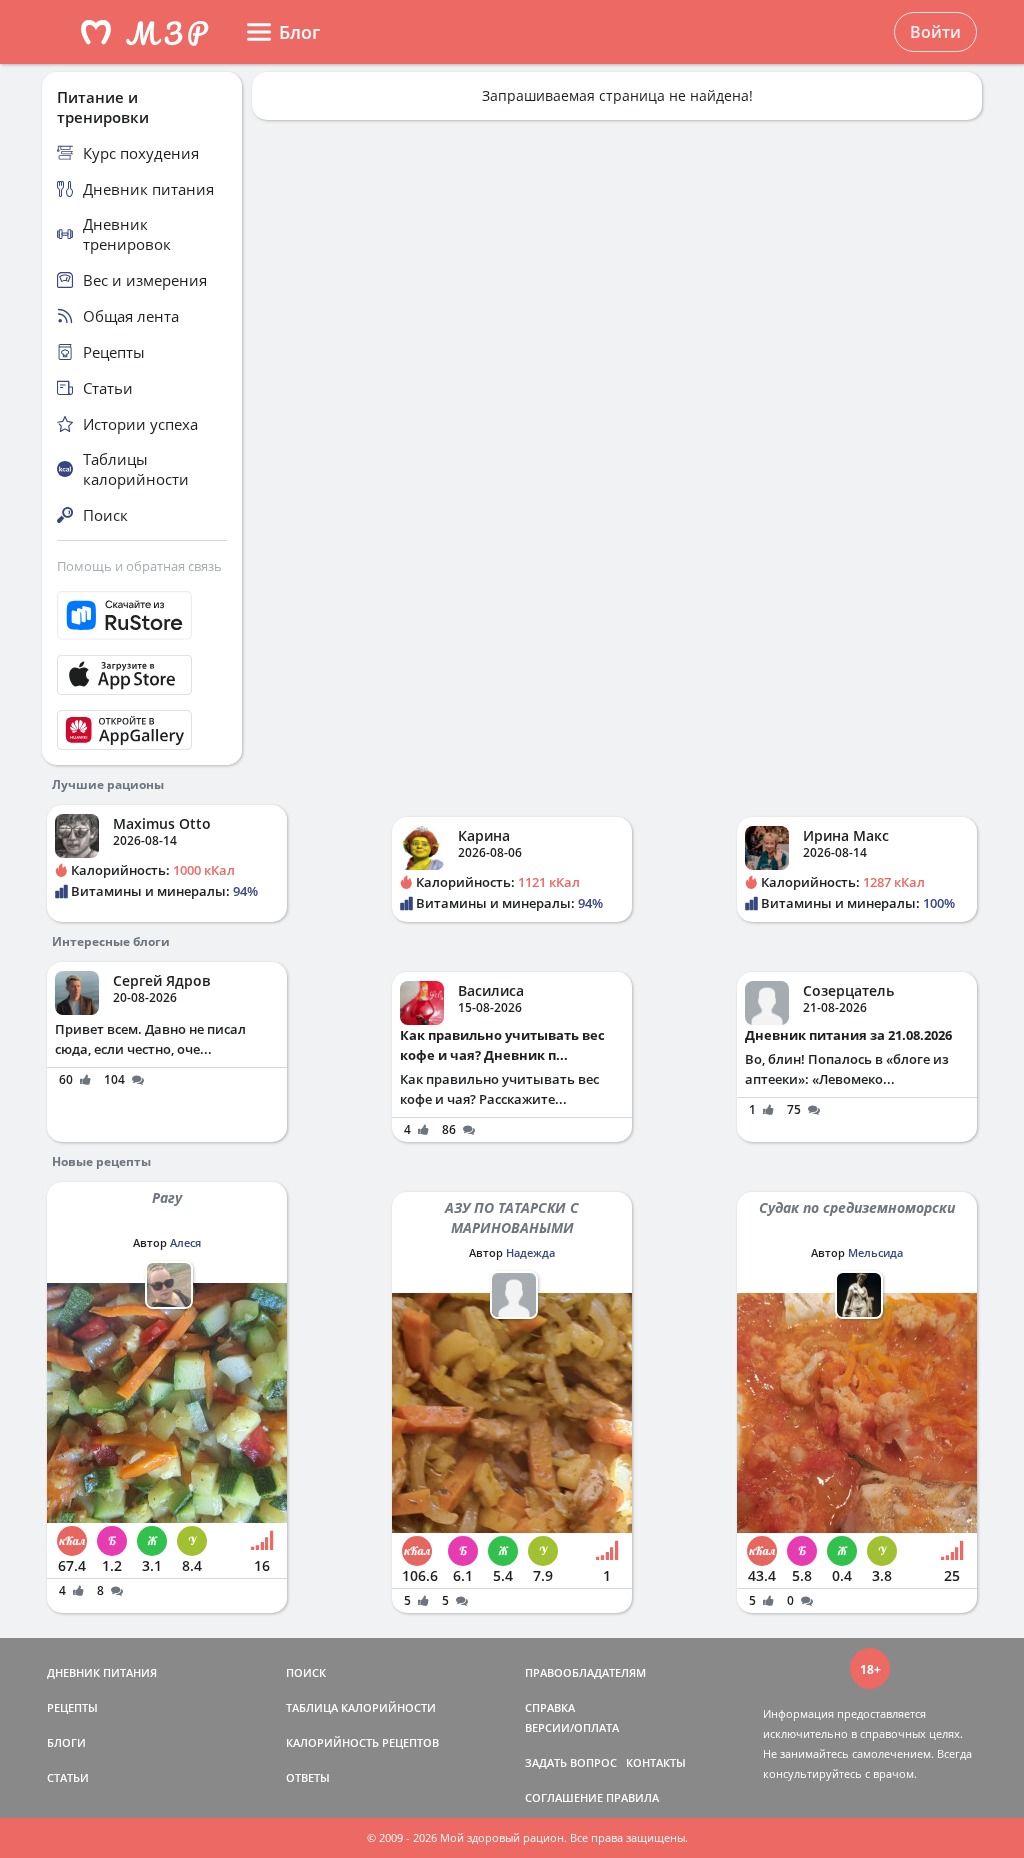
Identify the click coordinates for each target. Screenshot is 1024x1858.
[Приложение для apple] (142, 675)
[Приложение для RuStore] (142, 615)
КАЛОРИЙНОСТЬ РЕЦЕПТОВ (362, 1742)
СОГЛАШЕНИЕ (564, 1797)
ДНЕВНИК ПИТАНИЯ (102, 1672)
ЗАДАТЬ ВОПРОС (571, 1762)
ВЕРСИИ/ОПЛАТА (572, 1727)
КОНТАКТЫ (656, 1762)
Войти (935, 32)
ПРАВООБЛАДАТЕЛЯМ (585, 1672)
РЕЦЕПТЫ (72, 1707)
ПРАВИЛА (632, 1797)
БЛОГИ (66, 1742)
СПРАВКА (550, 1707)
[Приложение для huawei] (142, 730)
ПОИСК (306, 1672)
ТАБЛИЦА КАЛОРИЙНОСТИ (361, 1707)
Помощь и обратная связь (139, 566)
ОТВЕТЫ (308, 1777)
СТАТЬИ (68, 1777)
